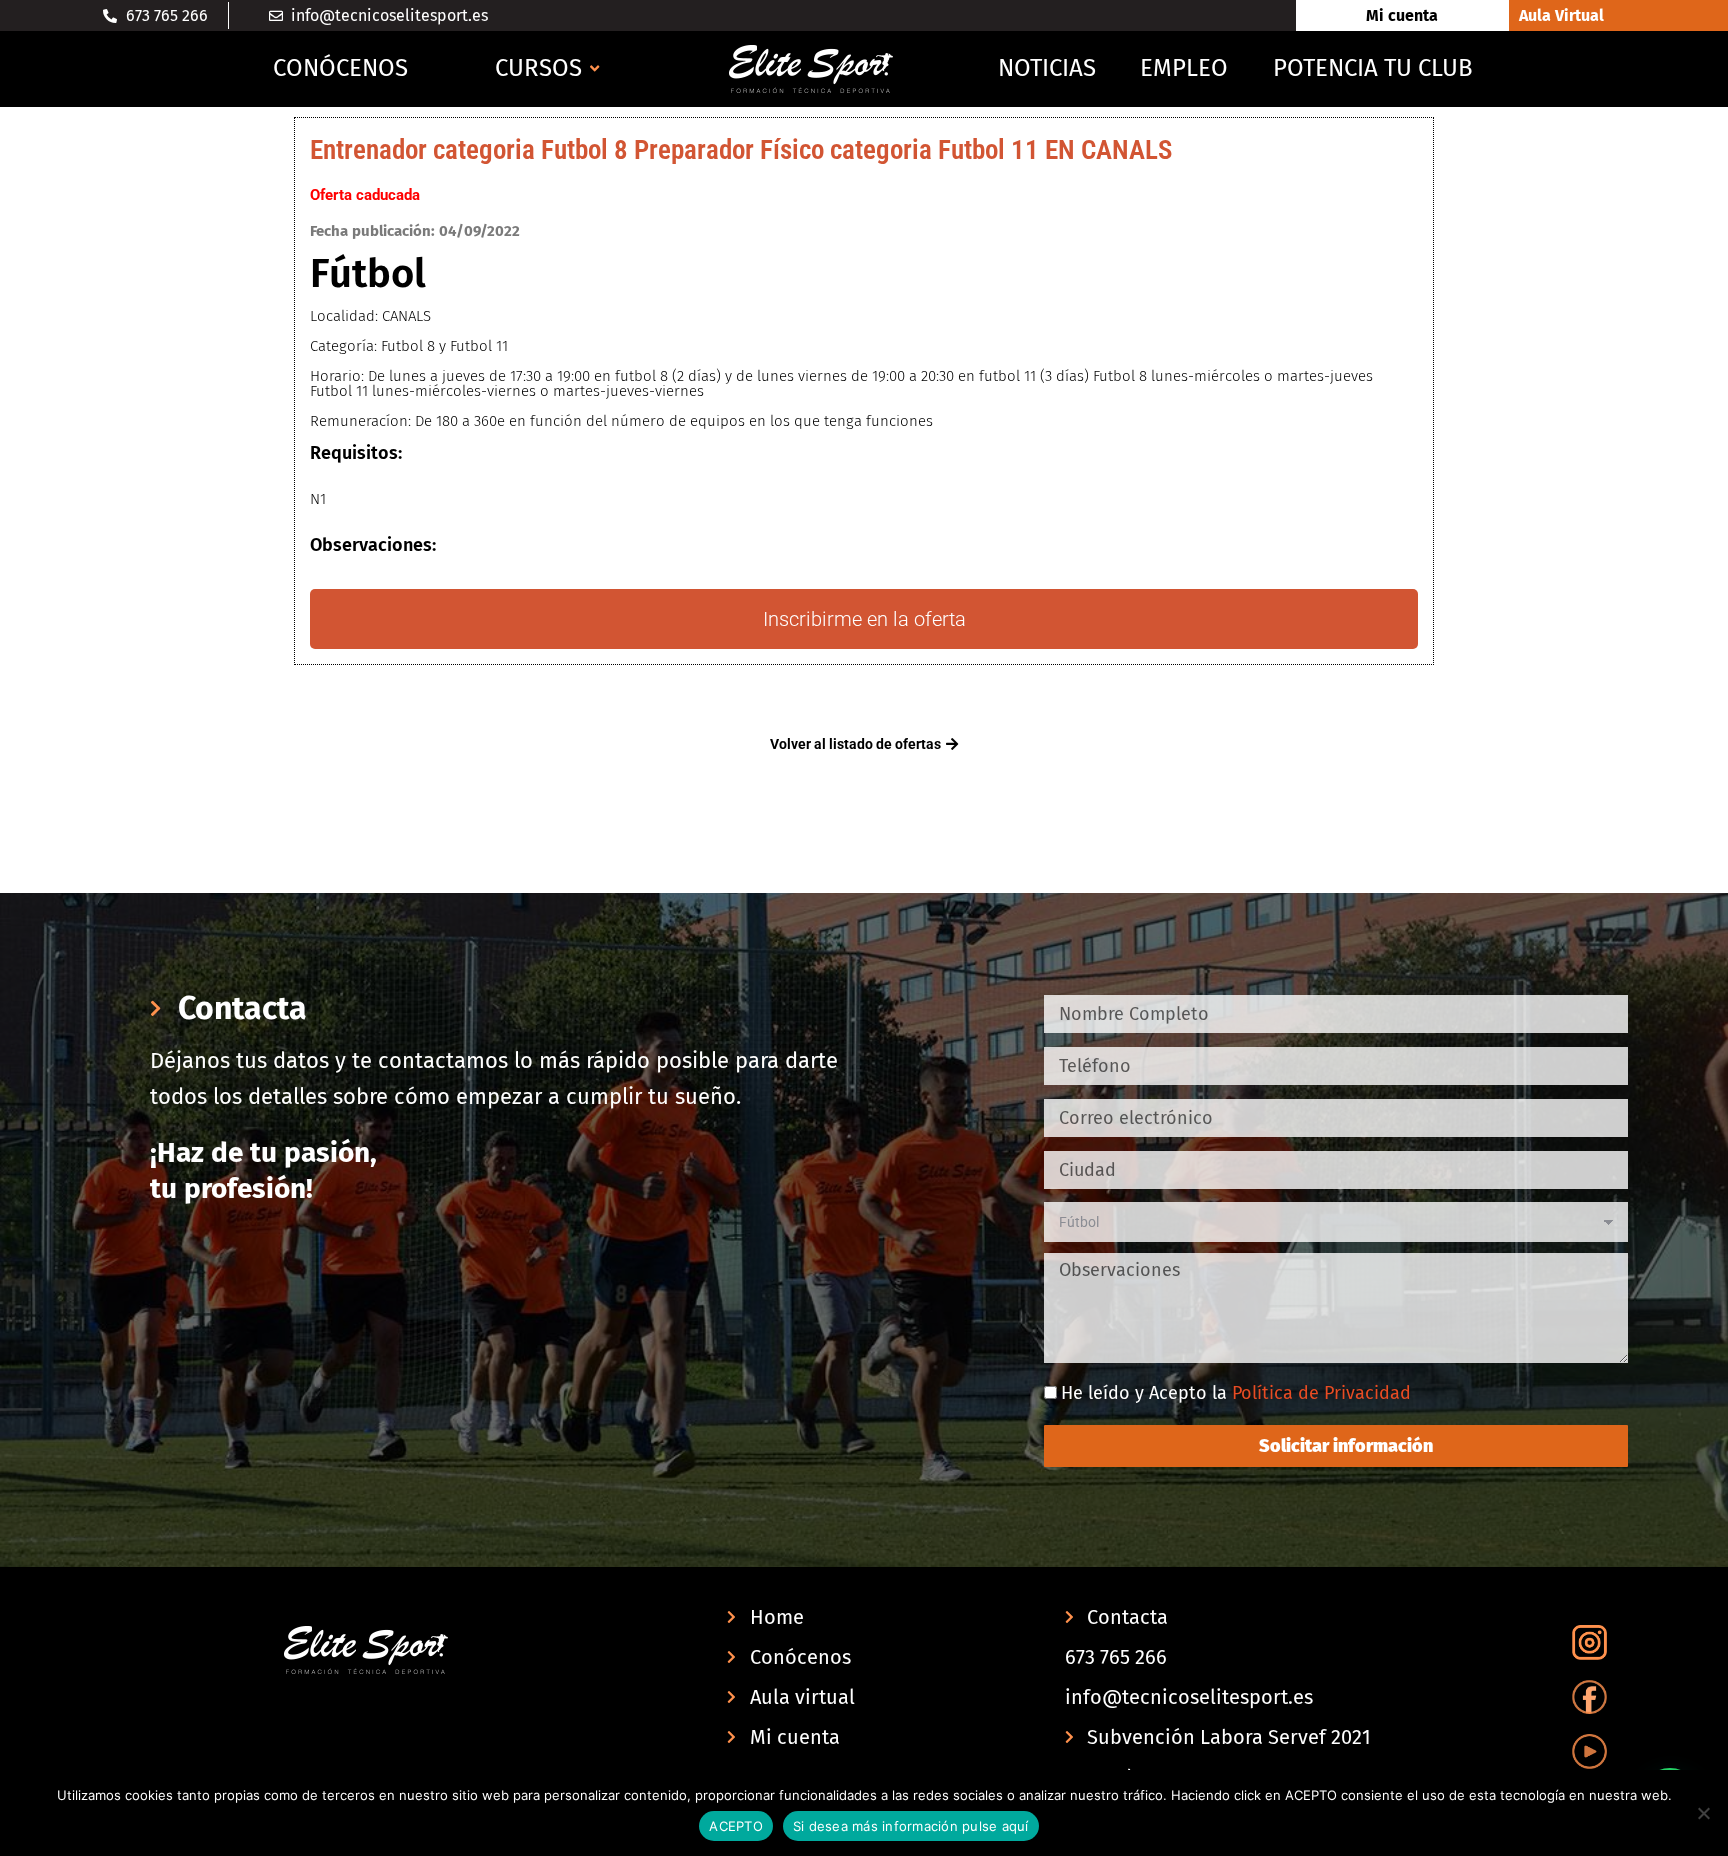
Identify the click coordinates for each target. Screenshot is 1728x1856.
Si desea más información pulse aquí (911, 1826)
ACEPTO (736, 1826)
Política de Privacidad (1321, 1393)
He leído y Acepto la (1236, 1393)
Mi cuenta (1402, 15)
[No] (1703, 1813)
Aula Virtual (1561, 15)
